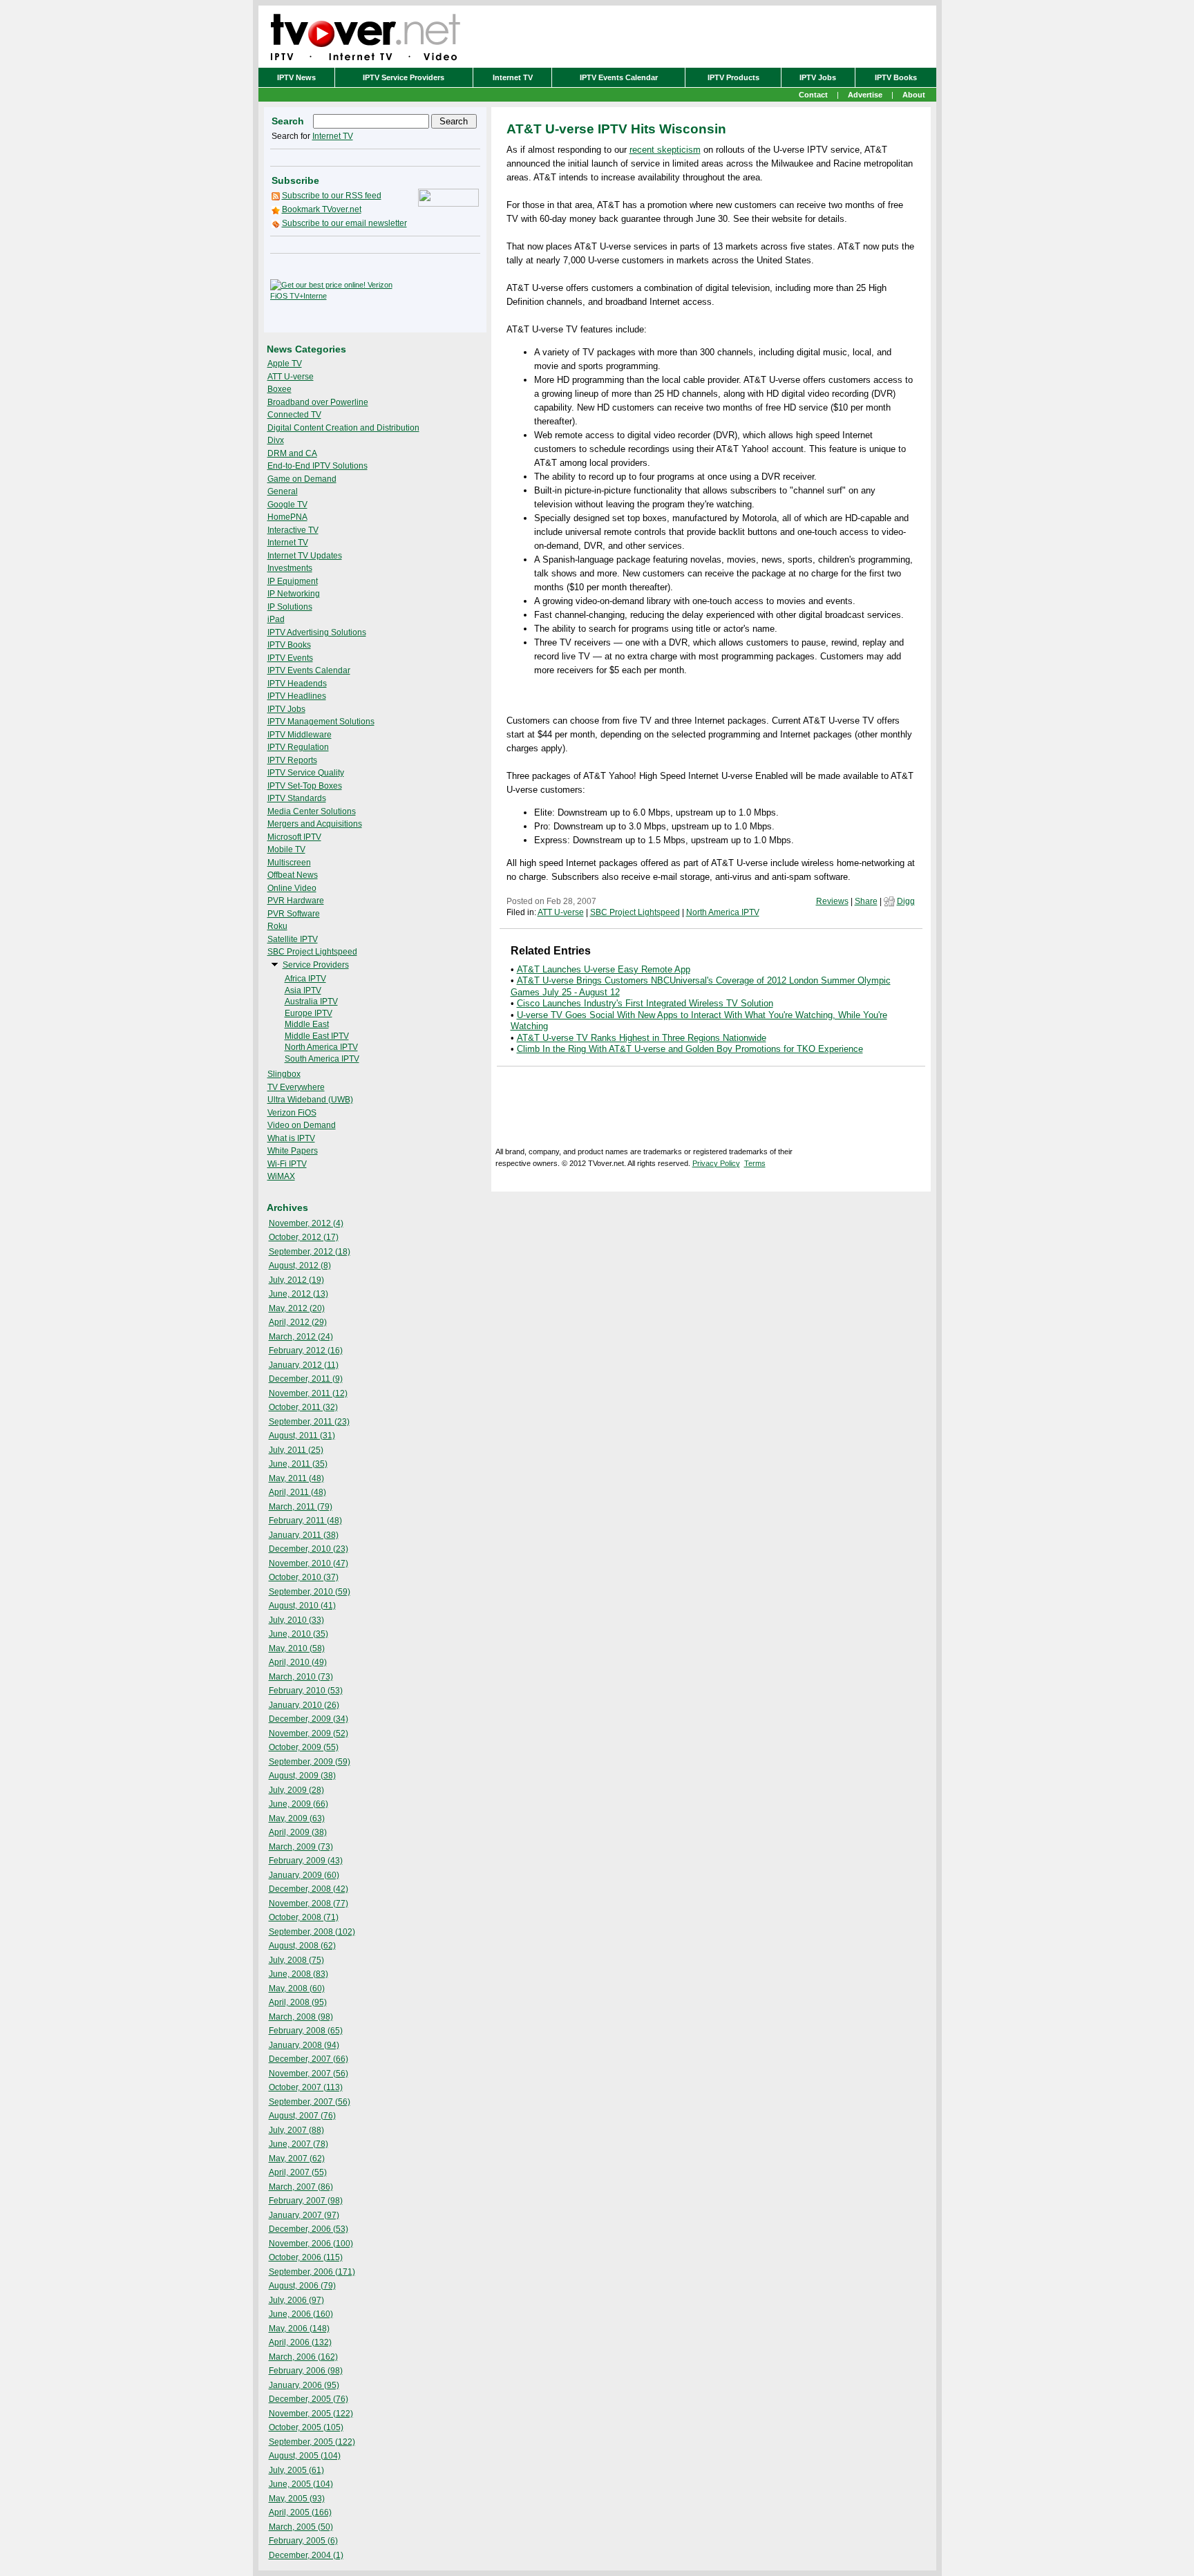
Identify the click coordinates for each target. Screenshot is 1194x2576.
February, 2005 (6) (303, 2541)
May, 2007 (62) (297, 2159)
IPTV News (296, 77)
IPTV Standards (297, 798)
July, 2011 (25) (296, 1450)
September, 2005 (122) (312, 2442)
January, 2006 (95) (304, 2385)
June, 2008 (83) (298, 1974)
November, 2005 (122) (311, 2414)
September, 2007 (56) (310, 2102)
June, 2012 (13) (298, 1294)
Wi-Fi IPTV (287, 1164)
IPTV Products (733, 77)
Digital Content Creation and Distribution (343, 428)
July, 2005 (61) (296, 2470)
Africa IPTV (305, 979)
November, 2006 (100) (311, 2244)
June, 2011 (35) (298, 1464)
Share (866, 901)
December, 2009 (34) (309, 1719)
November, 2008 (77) (309, 1903)
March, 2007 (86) (301, 2187)
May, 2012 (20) (297, 1308)
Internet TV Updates (305, 556)
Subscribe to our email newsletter (344, 223)
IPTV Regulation (298, 747)
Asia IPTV (303, 990)
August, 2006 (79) (302, 2286)
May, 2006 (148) (299, 2329)
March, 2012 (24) (301, 1337)
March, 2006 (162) (303, 2357)
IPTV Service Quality (306, 773)
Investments (290, 568)
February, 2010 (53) (306, 1691)
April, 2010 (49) (298, 1662)
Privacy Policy (716, 1163)
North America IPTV (321, 1047)
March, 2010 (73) (301, 1677)
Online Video (292, 888)
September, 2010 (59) (310, 1592)
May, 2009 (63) (297, 1818)
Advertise (865, 95)
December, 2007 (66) (309, 2059)
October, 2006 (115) (306, 2257)
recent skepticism (665, 150)
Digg (906, 901)
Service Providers (316, 965)
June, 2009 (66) (298, 1804)
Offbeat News (293, 875)
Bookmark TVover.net (322, 209)
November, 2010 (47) (309, 1563)
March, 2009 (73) (301, 1847)
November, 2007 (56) (309, 2074)
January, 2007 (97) (304, 2215)
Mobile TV (286, 849)
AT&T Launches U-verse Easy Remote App (604, 969)
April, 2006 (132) (300, 2342)
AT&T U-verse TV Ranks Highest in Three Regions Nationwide (642, 1038)
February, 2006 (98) (306, 2371)
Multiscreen (289, 863)
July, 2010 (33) (296, 1620)
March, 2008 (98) (301, 2017)
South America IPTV (322, 1059)
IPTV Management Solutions (321, 722)
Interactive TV (293, 530)
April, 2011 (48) (297, 1492)
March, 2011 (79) (301, 1507)
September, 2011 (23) (309, 1422)
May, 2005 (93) (297, 2499)
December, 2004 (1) (306, 2555)
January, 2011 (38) (304, 1535)
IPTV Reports (292, 760)
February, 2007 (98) (306, 2201)
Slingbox (284, 1074)
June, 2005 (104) (301, 2484)
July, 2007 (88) (296, 2130)
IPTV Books (896, 77)
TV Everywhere (296, 1087)
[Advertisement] (439, 290)
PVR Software (294, 914)
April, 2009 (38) (298, 1832)
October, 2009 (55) (304, 1747)
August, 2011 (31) (302, 1436)
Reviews (832, 901)
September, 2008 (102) (312, 1932)
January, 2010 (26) (304, 1705)
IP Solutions (290, 607)
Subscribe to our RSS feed (332, 196)
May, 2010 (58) (297, 1648)
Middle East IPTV (317, 1036)
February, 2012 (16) (306, 1351)
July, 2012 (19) (296, 1280)
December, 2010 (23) (309, 1549)
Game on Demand (302, 479)
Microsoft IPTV (294, 837)
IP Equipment (293, 581)
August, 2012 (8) (300, 1266)
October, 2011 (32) (303, 1407)
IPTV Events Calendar (619, 77)
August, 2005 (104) (305, 2456)
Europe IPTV (309, 1013)
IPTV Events (290, 658)
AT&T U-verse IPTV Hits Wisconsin (616, 129)
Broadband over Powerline (318, 402)
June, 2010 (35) (298, 1634)
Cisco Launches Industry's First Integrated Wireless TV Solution (645, 1003)
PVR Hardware (296, 901)
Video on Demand (302, 1125)
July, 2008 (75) (296, 1960)
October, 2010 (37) (304, 1577)
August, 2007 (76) (302, 2116)
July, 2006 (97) (296, 2300)
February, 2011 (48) (305, 1521)
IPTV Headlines (297, 696)
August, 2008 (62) (302, 1946)
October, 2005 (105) (306, 2427)
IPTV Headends (297, 684)
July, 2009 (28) (296, 1790)
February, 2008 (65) (306, 2031)
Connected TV (294, 415)
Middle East (307, 1024)
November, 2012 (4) (306, 1223)
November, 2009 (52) (309, 1733)
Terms (755, 1163)
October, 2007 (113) (306, 2087)
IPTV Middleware (300, 735)
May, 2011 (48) (296, 1478)
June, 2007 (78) (298, 2144)
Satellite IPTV (293, 939)
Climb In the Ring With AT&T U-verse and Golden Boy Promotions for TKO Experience (690, 1049)
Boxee (279, 389)
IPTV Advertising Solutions (317, 632)
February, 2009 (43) (306, 1861)
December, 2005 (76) (309, 2399)
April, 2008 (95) (298, 2002)
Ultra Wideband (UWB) (310, 1100)
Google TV (287, 505)
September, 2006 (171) (312, 2272)
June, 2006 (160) (301, 2314)
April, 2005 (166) (300, 2512)
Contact (813, 95)
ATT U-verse (291, 377)
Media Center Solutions (312, 811)
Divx (276, 440)
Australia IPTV (311, 1002)
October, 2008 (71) (304, 1917)
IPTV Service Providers (404, 77)
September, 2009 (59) (310, 1762)
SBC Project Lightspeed (312, 952)
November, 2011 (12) (308, 1393)
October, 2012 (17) (304, 1237)
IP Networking (294, 594)
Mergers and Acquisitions (315, 824)
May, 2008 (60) (297, 1989)
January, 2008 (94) (304, 2045)
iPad (276, 619)
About (914, 95)
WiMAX (281, 1176)
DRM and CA (292, 453)
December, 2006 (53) (309, 2229)
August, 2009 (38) (302, 1776)
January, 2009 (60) (304, 1875)
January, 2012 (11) (304, 1365)
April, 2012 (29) (298, 1322)
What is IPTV (291, 1138)
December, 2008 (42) (309, 1889)
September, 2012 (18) (310, 1252)
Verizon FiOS (292, 1113)
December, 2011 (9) (306, 1379)
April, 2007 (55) (298, 2172)
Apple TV (285, 364)
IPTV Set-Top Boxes (305, 786)
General (283, 491)
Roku (277, 926)
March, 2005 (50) (301, 2527)
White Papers (293, 1151)
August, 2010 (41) (302, 1606)
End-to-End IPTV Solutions (318, 466)
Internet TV (513, 77)
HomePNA (287, 517)
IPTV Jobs (818, 77)
